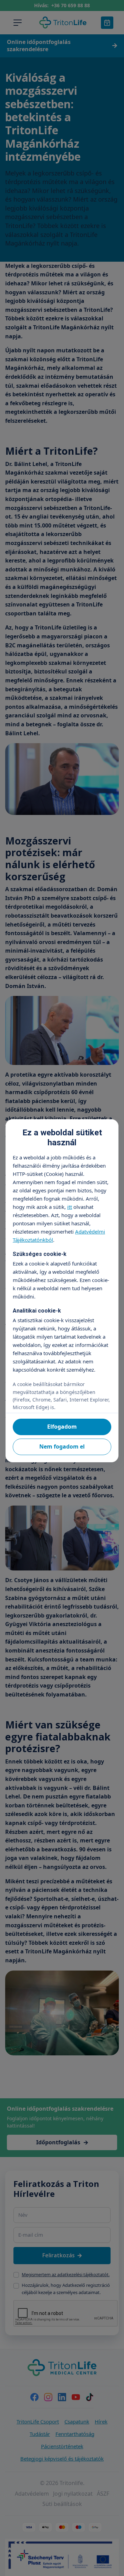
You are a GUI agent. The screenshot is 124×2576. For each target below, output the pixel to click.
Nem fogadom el (62, 1446)
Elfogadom (62, 1427)
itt (70, 1207)
